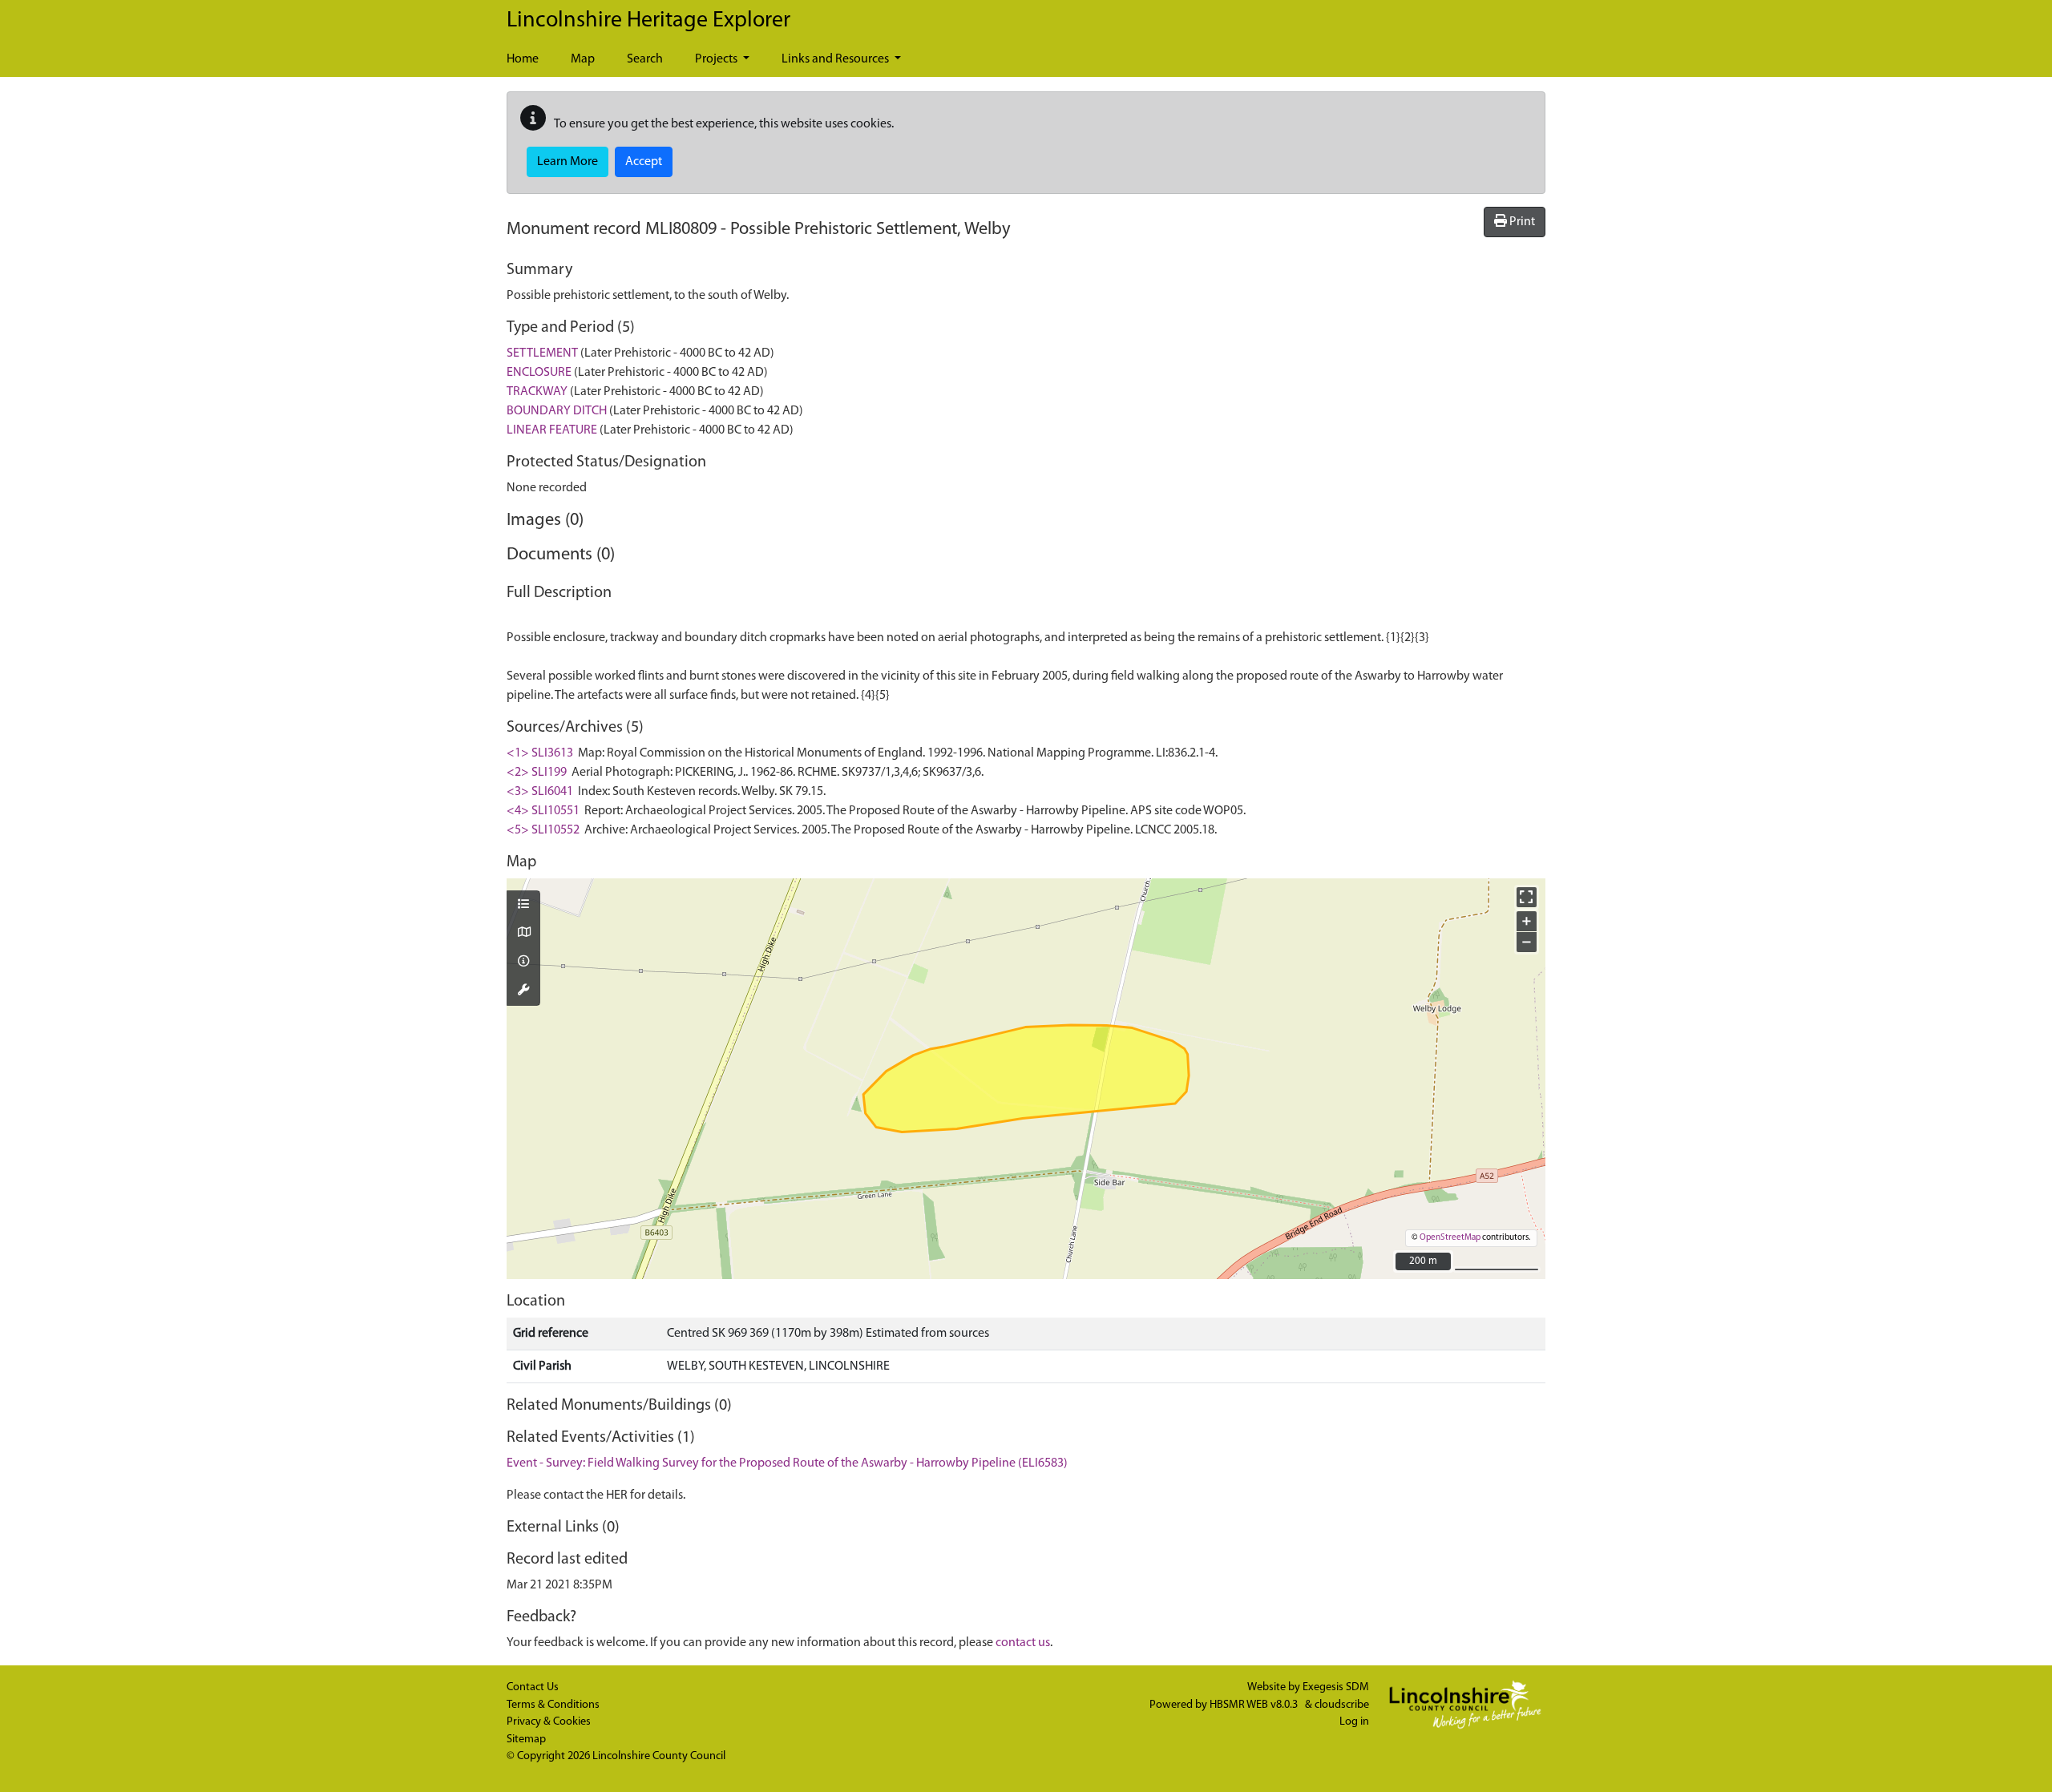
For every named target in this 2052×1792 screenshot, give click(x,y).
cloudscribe (1342, 1705)
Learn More (568, 162)
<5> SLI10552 (543, 830)
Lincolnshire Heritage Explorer (648, 21)
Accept (644, 162)
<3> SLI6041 (540, 792)
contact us (1023, 1643)
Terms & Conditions (553, 1705)
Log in (1354, 1722)
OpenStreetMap (1450, 1238)
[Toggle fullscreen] (1527, 897)
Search (645, 59)
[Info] (523, 963)
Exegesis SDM (1336, 1687)
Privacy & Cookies (549, 1722)
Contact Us (533, 1687)
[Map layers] (523, 906)
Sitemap (526, 1740)
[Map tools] (523, 991)
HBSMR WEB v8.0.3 (1255, 1705)
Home (523, 59)
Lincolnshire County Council (659, 1756)
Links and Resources (836, 59)
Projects (717, 59)
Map (583, 59)
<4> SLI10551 (543, 811)
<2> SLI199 (537, 773)
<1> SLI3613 (540, 753)
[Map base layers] (523, 934)
